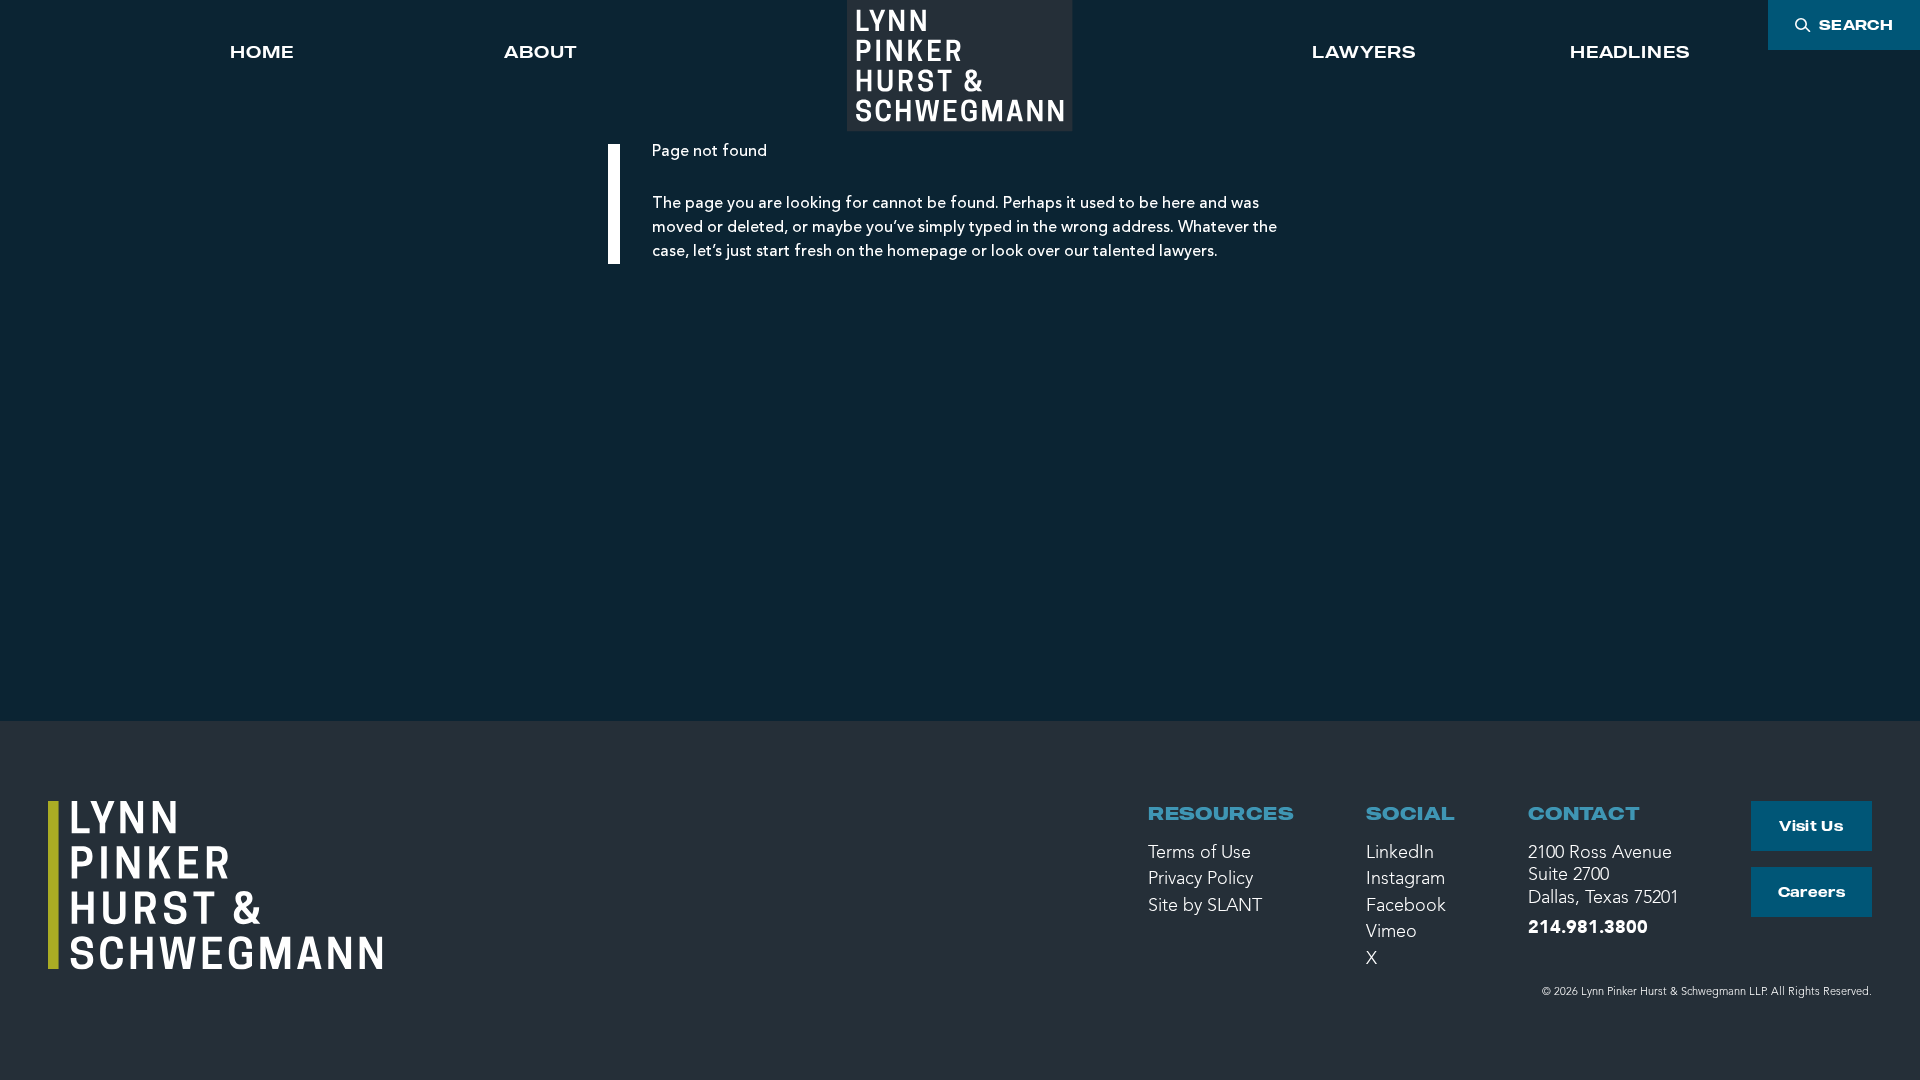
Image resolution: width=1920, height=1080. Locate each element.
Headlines (1630, 51)
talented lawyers (1153, 252)
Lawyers (1364, 51)
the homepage (913, 252)
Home (261, 51)
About (541, 51)
